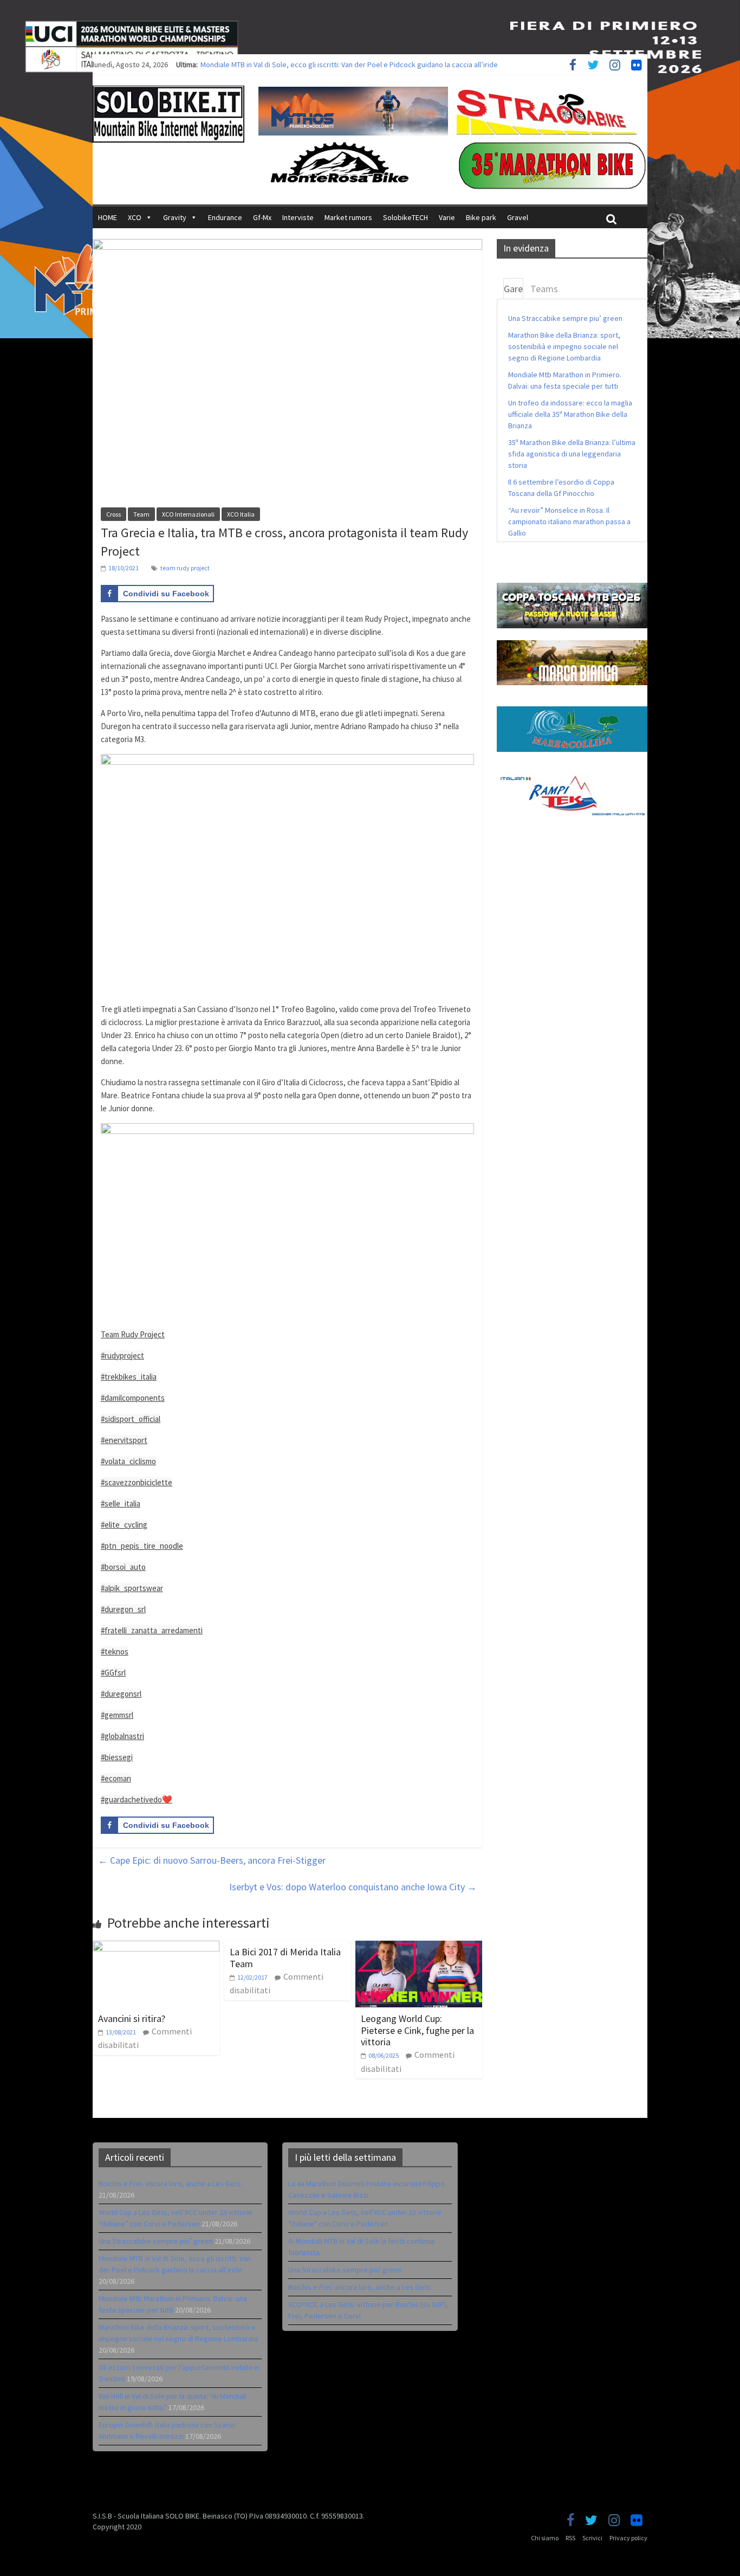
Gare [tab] (513, 289)
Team (141, 514)
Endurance (225, 217)
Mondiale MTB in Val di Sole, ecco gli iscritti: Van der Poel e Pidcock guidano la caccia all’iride (349, 65)
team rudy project (185, 568)
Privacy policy (628, 2538)
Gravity (175, 217)
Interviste (298, 217)
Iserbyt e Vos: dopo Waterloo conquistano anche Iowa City (353, 1887)
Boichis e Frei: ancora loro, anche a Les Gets (170, 2184)
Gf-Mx (262, 217)
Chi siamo (545, 2538)
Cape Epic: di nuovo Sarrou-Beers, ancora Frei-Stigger (212, 1860)
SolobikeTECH (405, 217)
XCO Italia (241, 514)
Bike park (481, 217)
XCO (135, 217)
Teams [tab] (544, 289)
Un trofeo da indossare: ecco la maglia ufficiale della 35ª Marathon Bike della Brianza (570, 414)
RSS (570, 2538)
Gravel (518, 217)
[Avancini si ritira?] (156, 1947)
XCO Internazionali (188, 514)
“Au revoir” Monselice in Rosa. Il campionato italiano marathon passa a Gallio (569, 521)
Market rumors (348, 217)
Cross (113, 514)
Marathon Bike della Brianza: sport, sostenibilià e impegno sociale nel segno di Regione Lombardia (564, 346)
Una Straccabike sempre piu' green (345, 2270)
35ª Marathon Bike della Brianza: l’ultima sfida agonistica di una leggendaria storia (572, 454)
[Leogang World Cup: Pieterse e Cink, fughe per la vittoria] (419, 1947)
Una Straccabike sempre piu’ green (565, 318)
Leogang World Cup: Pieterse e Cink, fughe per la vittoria (417, 2030)
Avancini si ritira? (132, 2018)
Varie (447, 217)
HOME (108, 217)
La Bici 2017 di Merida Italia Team (285, 1958)
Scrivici (592, 2538)
